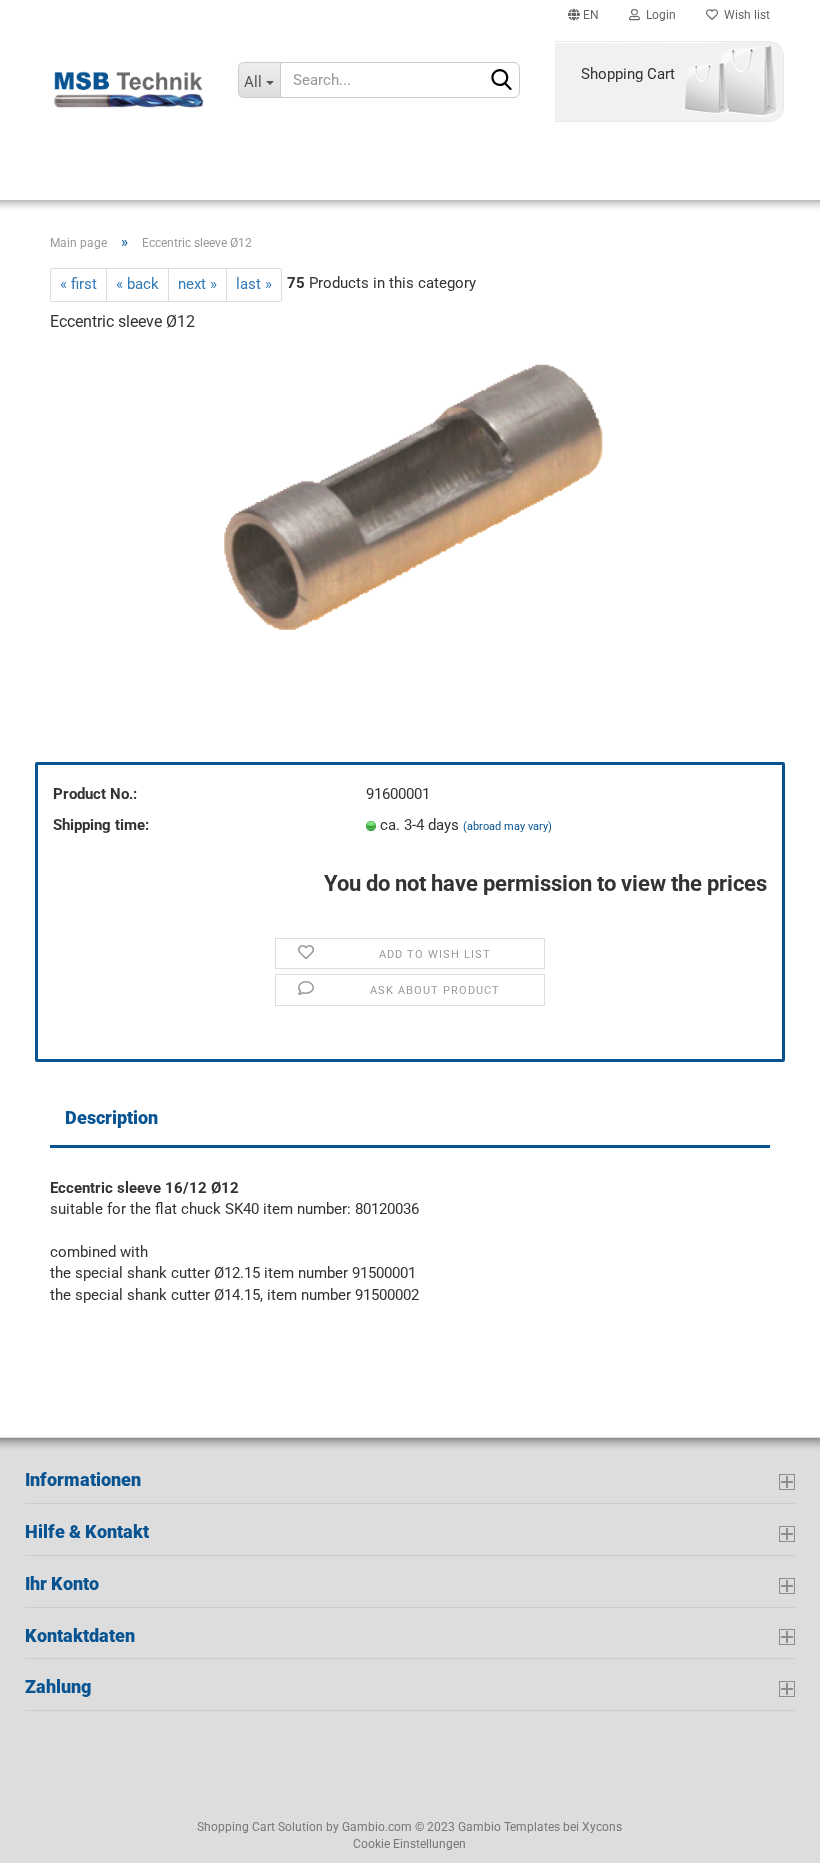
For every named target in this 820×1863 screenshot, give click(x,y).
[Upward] (55, 1833)
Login (658, 15)
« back (137, 284)
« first (78, 284)
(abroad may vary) (507, 826)
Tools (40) (660, 170)
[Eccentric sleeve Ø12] (410, 501)
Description (111, 1117)
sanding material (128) (477, 170)
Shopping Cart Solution (260, 1827)
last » (254, 284)
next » (197, 284)
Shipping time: (101, 825)
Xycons (602, 1827)
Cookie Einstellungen (409, 1844)
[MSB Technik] (129, 90)
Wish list (744, 15)
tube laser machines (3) (228, 170)
